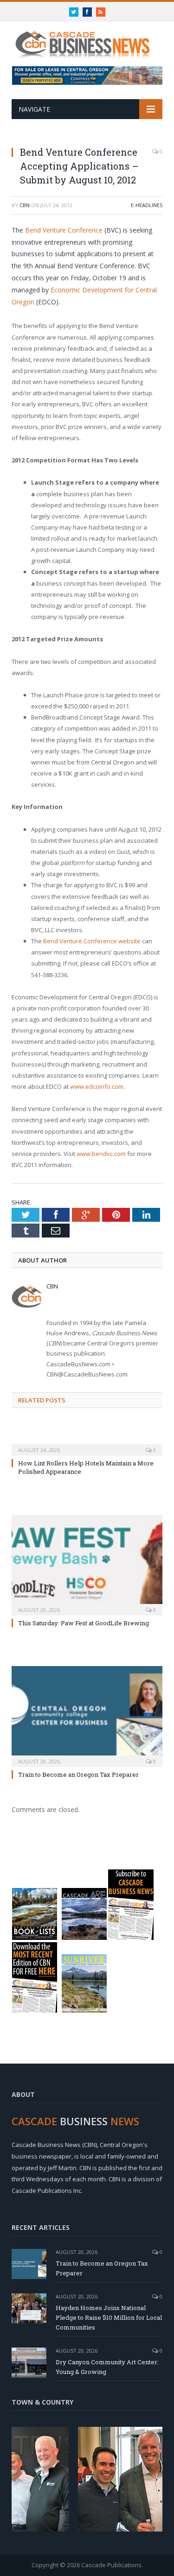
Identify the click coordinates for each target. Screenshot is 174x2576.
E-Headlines (147, 205)
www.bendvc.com (101, 1154)
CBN (25, 205)
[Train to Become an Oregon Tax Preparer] (87, 1715)
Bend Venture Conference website (92, 941)
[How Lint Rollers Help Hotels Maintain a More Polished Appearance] (87, 1444)
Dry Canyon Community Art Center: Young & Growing (107, 2367)
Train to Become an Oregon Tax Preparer (78, 1774)
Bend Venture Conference (64, 230)
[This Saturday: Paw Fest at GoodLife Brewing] (87, 1564)
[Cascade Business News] (87, 39)
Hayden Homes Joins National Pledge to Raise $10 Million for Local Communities (109, 2317)
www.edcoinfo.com (97, 1086)
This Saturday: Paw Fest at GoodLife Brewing (84, 1623)
